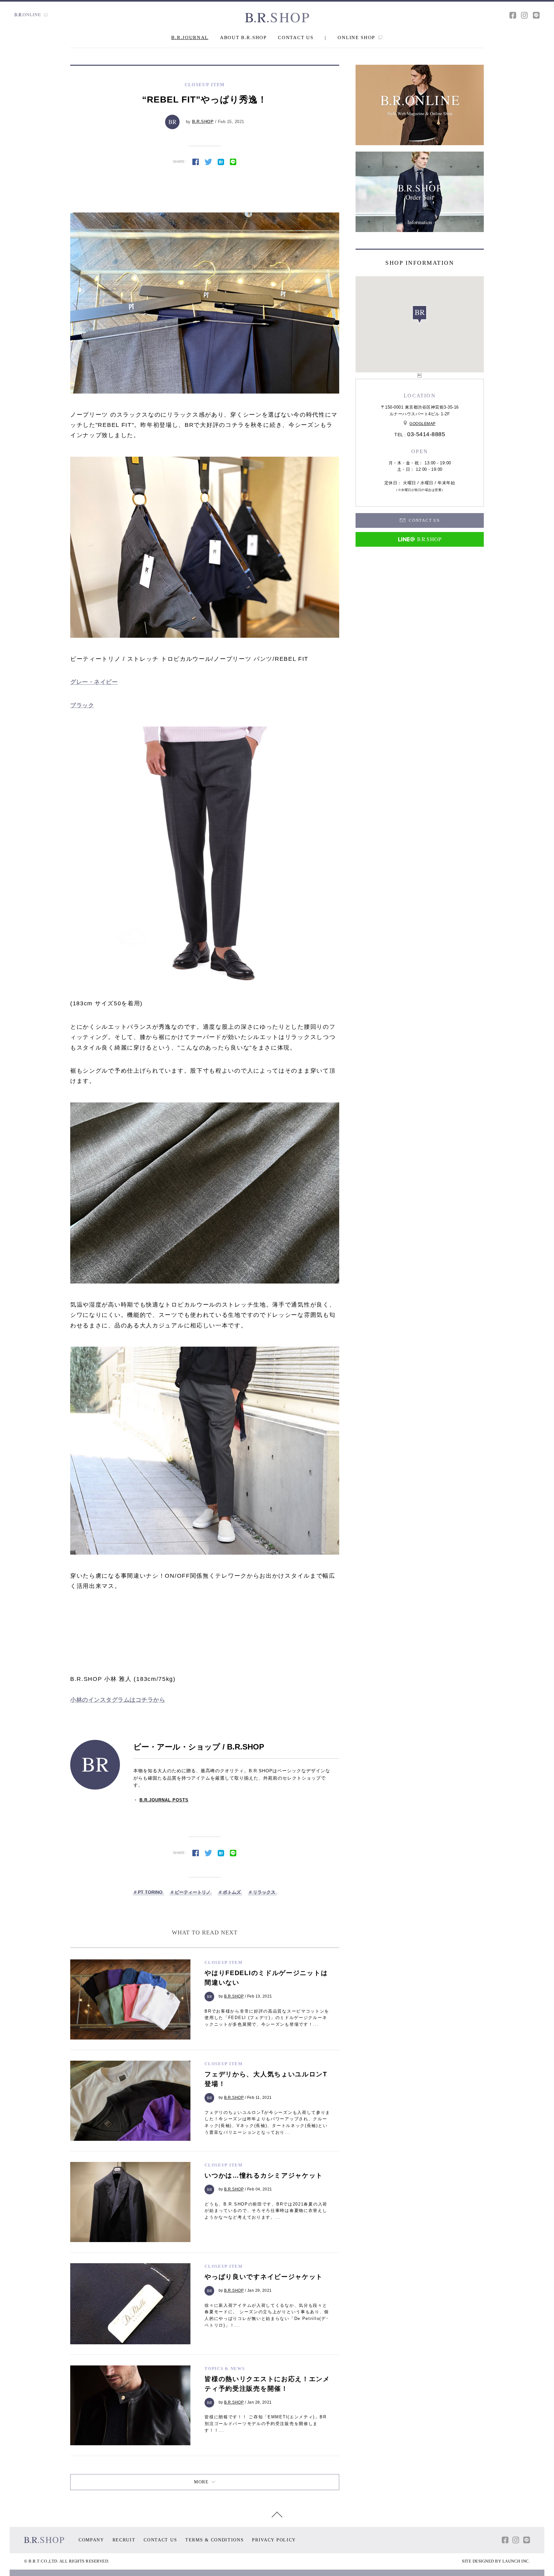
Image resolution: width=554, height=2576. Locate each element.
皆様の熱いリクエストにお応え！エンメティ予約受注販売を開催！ (267, 2384)
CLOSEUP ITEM (223, 1962)
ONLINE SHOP (357, 37)
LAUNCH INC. (516, 2561)
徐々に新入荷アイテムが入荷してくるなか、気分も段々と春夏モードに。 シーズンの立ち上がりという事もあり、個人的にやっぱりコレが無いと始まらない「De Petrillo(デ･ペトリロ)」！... (267, 2315)
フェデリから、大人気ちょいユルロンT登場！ (266, 2079)
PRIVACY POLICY (274, 2540)
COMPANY (91, 2540)
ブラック (82, 705)
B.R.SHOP (203, 122)
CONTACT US (296, 37)
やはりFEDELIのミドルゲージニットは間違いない (266, 1978)
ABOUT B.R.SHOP (243, 37)
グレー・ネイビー (94, 682)
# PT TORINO (148, 1892)
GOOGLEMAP (423, 424)
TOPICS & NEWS (225, 2368)
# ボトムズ (230, 1892)
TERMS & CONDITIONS (215, 2540)
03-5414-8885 (426, 434)
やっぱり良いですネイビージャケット (264, 2277)
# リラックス (262, 1892)
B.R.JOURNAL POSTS (164, 1800)
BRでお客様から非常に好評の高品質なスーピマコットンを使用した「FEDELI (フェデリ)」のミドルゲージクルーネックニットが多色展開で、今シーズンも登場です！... (267, 2018)
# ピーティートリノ (191, 1892)
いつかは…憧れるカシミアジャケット (264, 2175)
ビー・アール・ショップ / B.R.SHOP (199, 1747)
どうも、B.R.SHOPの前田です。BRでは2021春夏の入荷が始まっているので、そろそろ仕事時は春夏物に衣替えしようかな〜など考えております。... (266, 2211)
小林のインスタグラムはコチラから (118, 1700)
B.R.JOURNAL (190, 37)
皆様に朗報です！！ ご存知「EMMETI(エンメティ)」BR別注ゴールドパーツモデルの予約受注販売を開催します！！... (265, 2424)
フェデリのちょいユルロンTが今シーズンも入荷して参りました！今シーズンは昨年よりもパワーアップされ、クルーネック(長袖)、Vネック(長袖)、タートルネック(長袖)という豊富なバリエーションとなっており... (267, 2122)
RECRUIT (124, 2540)
